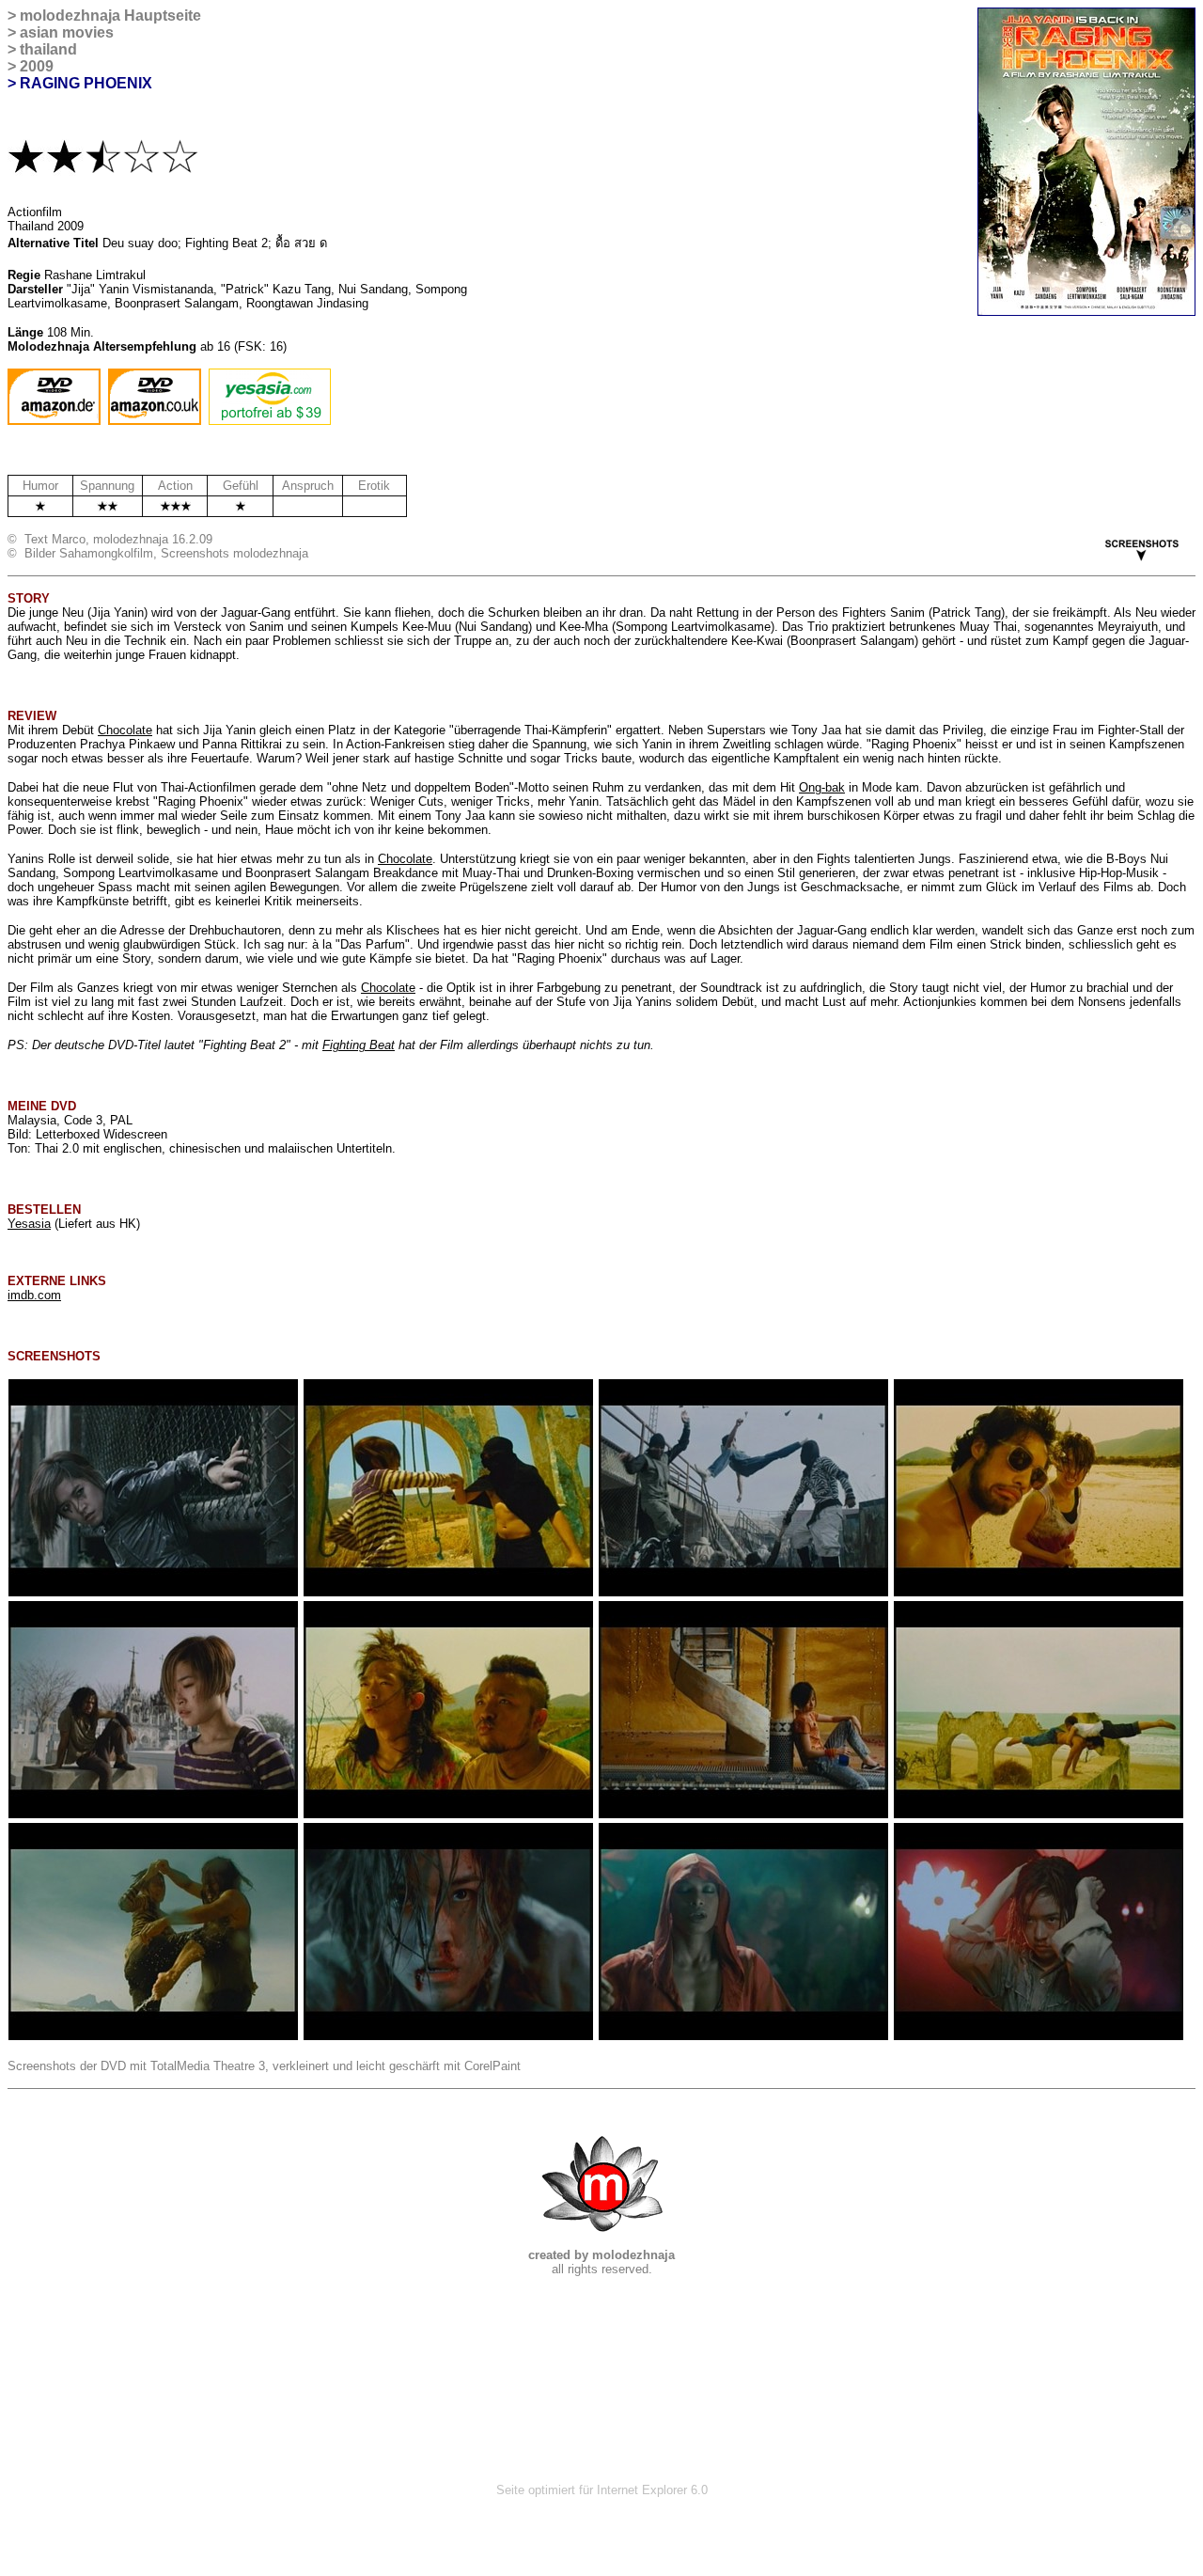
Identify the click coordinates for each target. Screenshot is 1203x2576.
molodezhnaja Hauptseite (110, 16)
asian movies (67, 32)
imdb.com (34, 1295)
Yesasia (29, 1224)
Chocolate (125, 730)
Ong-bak (822, 787)
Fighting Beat (359, 1045)
